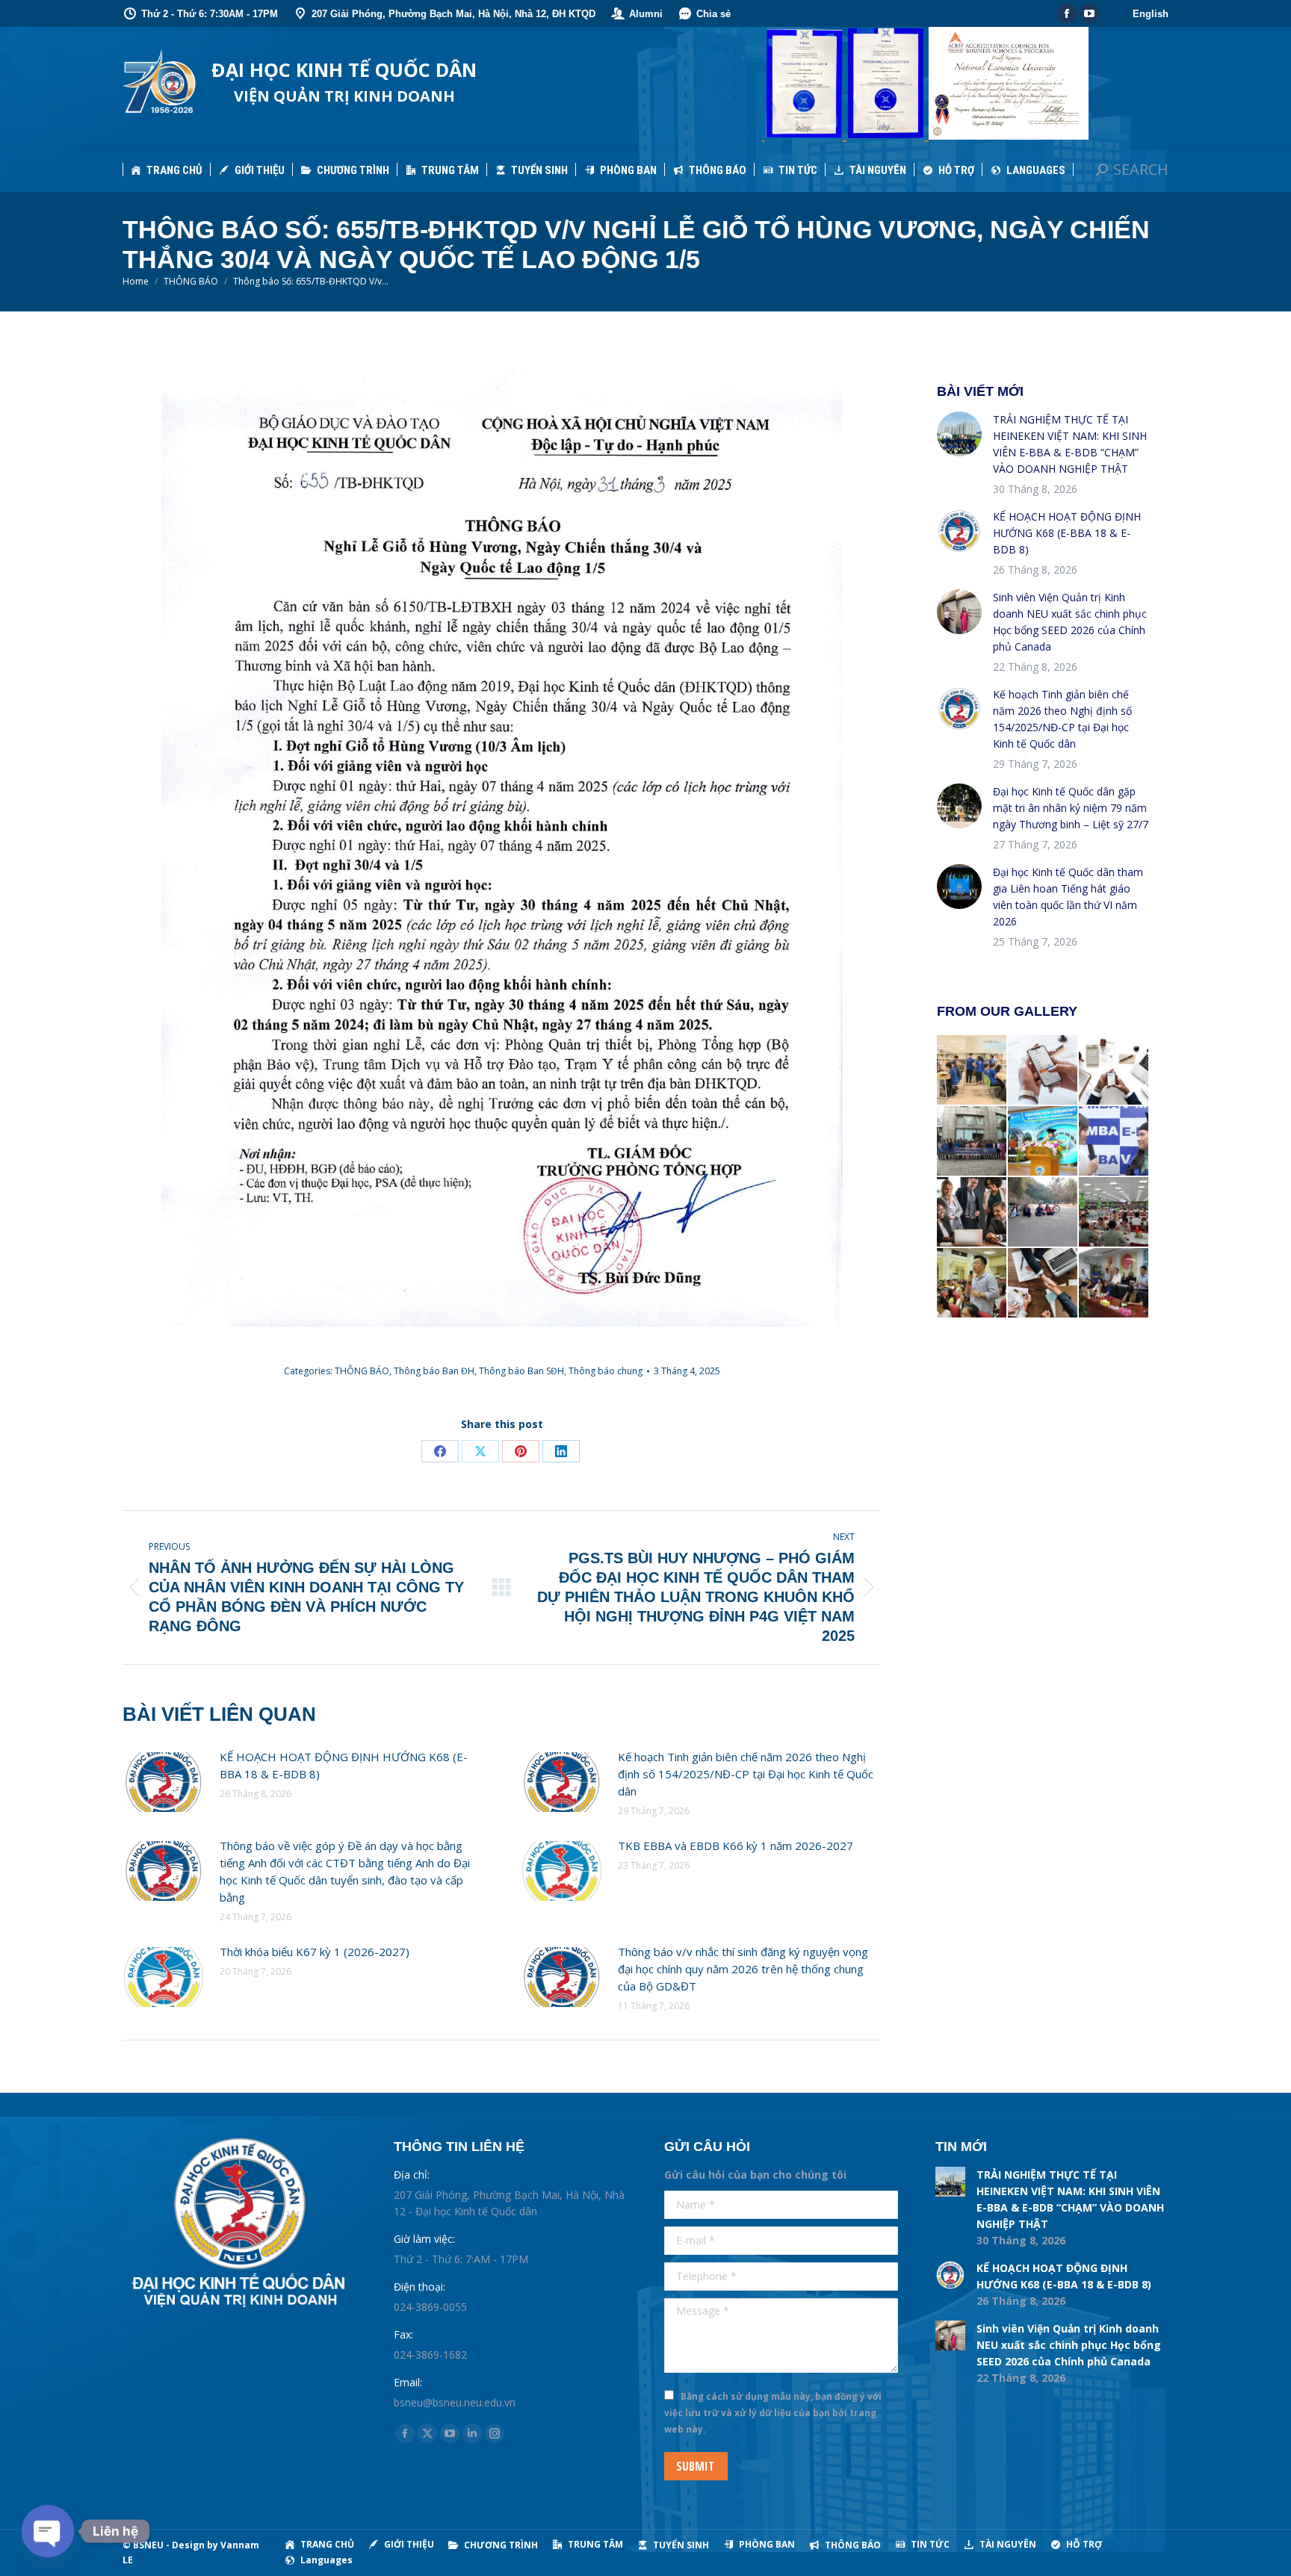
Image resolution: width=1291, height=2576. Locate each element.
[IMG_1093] (972, 1142)
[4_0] (1114, 1284)
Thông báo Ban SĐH (521, 1371)
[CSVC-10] (972, 1071)
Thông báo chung (606, 1371)
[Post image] (164, 1782)
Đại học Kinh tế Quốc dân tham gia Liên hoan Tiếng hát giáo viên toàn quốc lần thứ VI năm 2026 (1068, 897)
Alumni (646, 14)
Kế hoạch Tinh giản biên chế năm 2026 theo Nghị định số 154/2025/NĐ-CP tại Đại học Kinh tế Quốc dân (746, 1774)
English (1151, 14)
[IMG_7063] (972, 1284)
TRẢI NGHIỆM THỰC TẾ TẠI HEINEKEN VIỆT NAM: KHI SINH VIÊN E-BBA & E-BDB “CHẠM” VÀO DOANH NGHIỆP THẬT (1070, 444)
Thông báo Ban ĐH (434, 1371)
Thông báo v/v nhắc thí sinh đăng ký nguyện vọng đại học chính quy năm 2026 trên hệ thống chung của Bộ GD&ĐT (743, 1969)
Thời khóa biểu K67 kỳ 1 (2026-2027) (315, 1952)
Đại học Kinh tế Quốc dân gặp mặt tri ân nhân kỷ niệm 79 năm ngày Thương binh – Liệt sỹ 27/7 (1071, 808)
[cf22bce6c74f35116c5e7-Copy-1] (1043, 1142)
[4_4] (1114, 1213)
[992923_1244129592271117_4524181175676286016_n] (1043, 1213)
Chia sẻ (713, 14)
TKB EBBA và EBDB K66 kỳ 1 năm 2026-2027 (736, 1846)
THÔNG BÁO (362, 1371)
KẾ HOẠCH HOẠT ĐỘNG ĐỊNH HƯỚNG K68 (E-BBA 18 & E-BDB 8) (344, 1765)
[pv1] (1114, 1142)
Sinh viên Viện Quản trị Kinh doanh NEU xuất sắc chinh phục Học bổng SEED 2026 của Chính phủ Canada (1070, 622)
